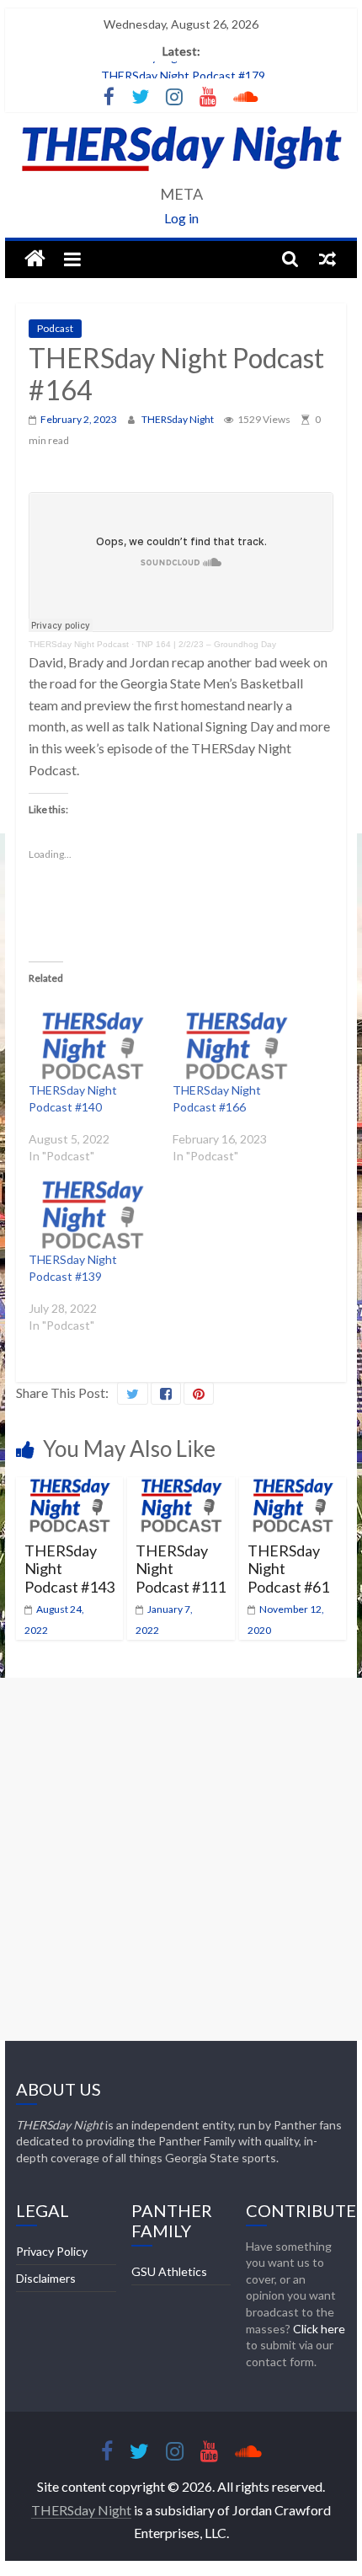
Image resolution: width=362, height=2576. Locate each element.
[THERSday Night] (35, 259)
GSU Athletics (169, 2271)
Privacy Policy (52, 2251)
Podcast (55, 328)
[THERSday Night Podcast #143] (69, 1488)
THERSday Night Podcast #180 (183, 66)
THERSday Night (178, 419)
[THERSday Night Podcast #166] (236, 1046)
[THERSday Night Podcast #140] (92, 1046)
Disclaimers (46, 2278)
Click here (319, 2329)
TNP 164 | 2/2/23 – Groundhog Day (206, 644)
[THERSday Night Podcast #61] (293, 1488)
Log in (181, 218)
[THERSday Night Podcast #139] (92, 1214)
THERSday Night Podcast (79, 644)
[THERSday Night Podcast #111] (181, 1488)
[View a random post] (327, 259)
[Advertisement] (181, 1859)
